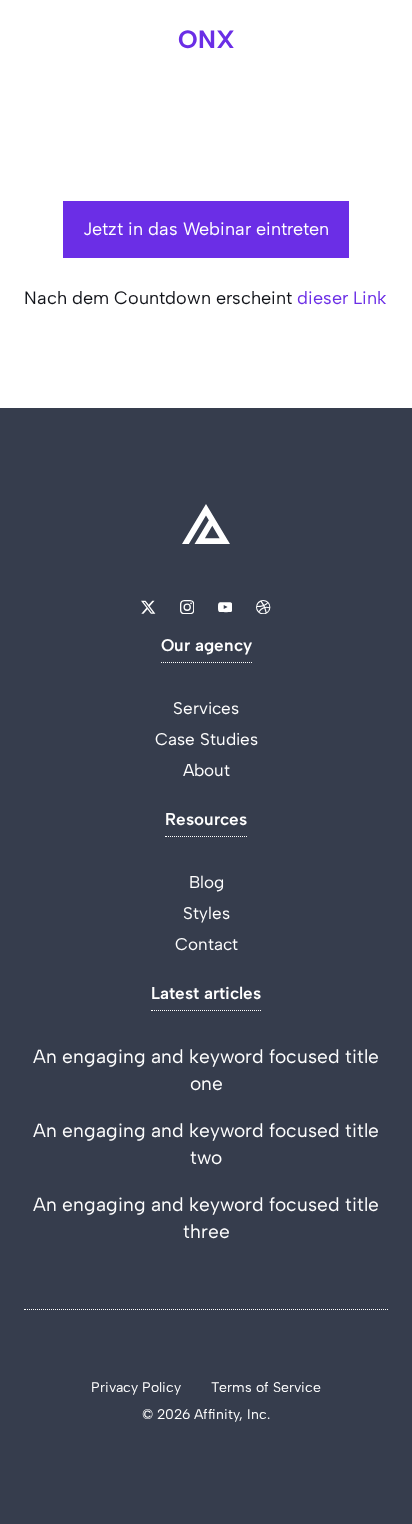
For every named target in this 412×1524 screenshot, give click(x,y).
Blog (206, 882)
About (206, 770)
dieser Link (341, 298)
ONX (206, 39)
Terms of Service (266, 1387)
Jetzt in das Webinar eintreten (206, 229)
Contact (206, 944)
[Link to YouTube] (225, 607)
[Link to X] (148, 607)
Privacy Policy (136, 1387)
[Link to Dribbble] (263, 607)
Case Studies (206, 739)
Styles (206, 913)
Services (206, 708)
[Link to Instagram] (187, 607)
